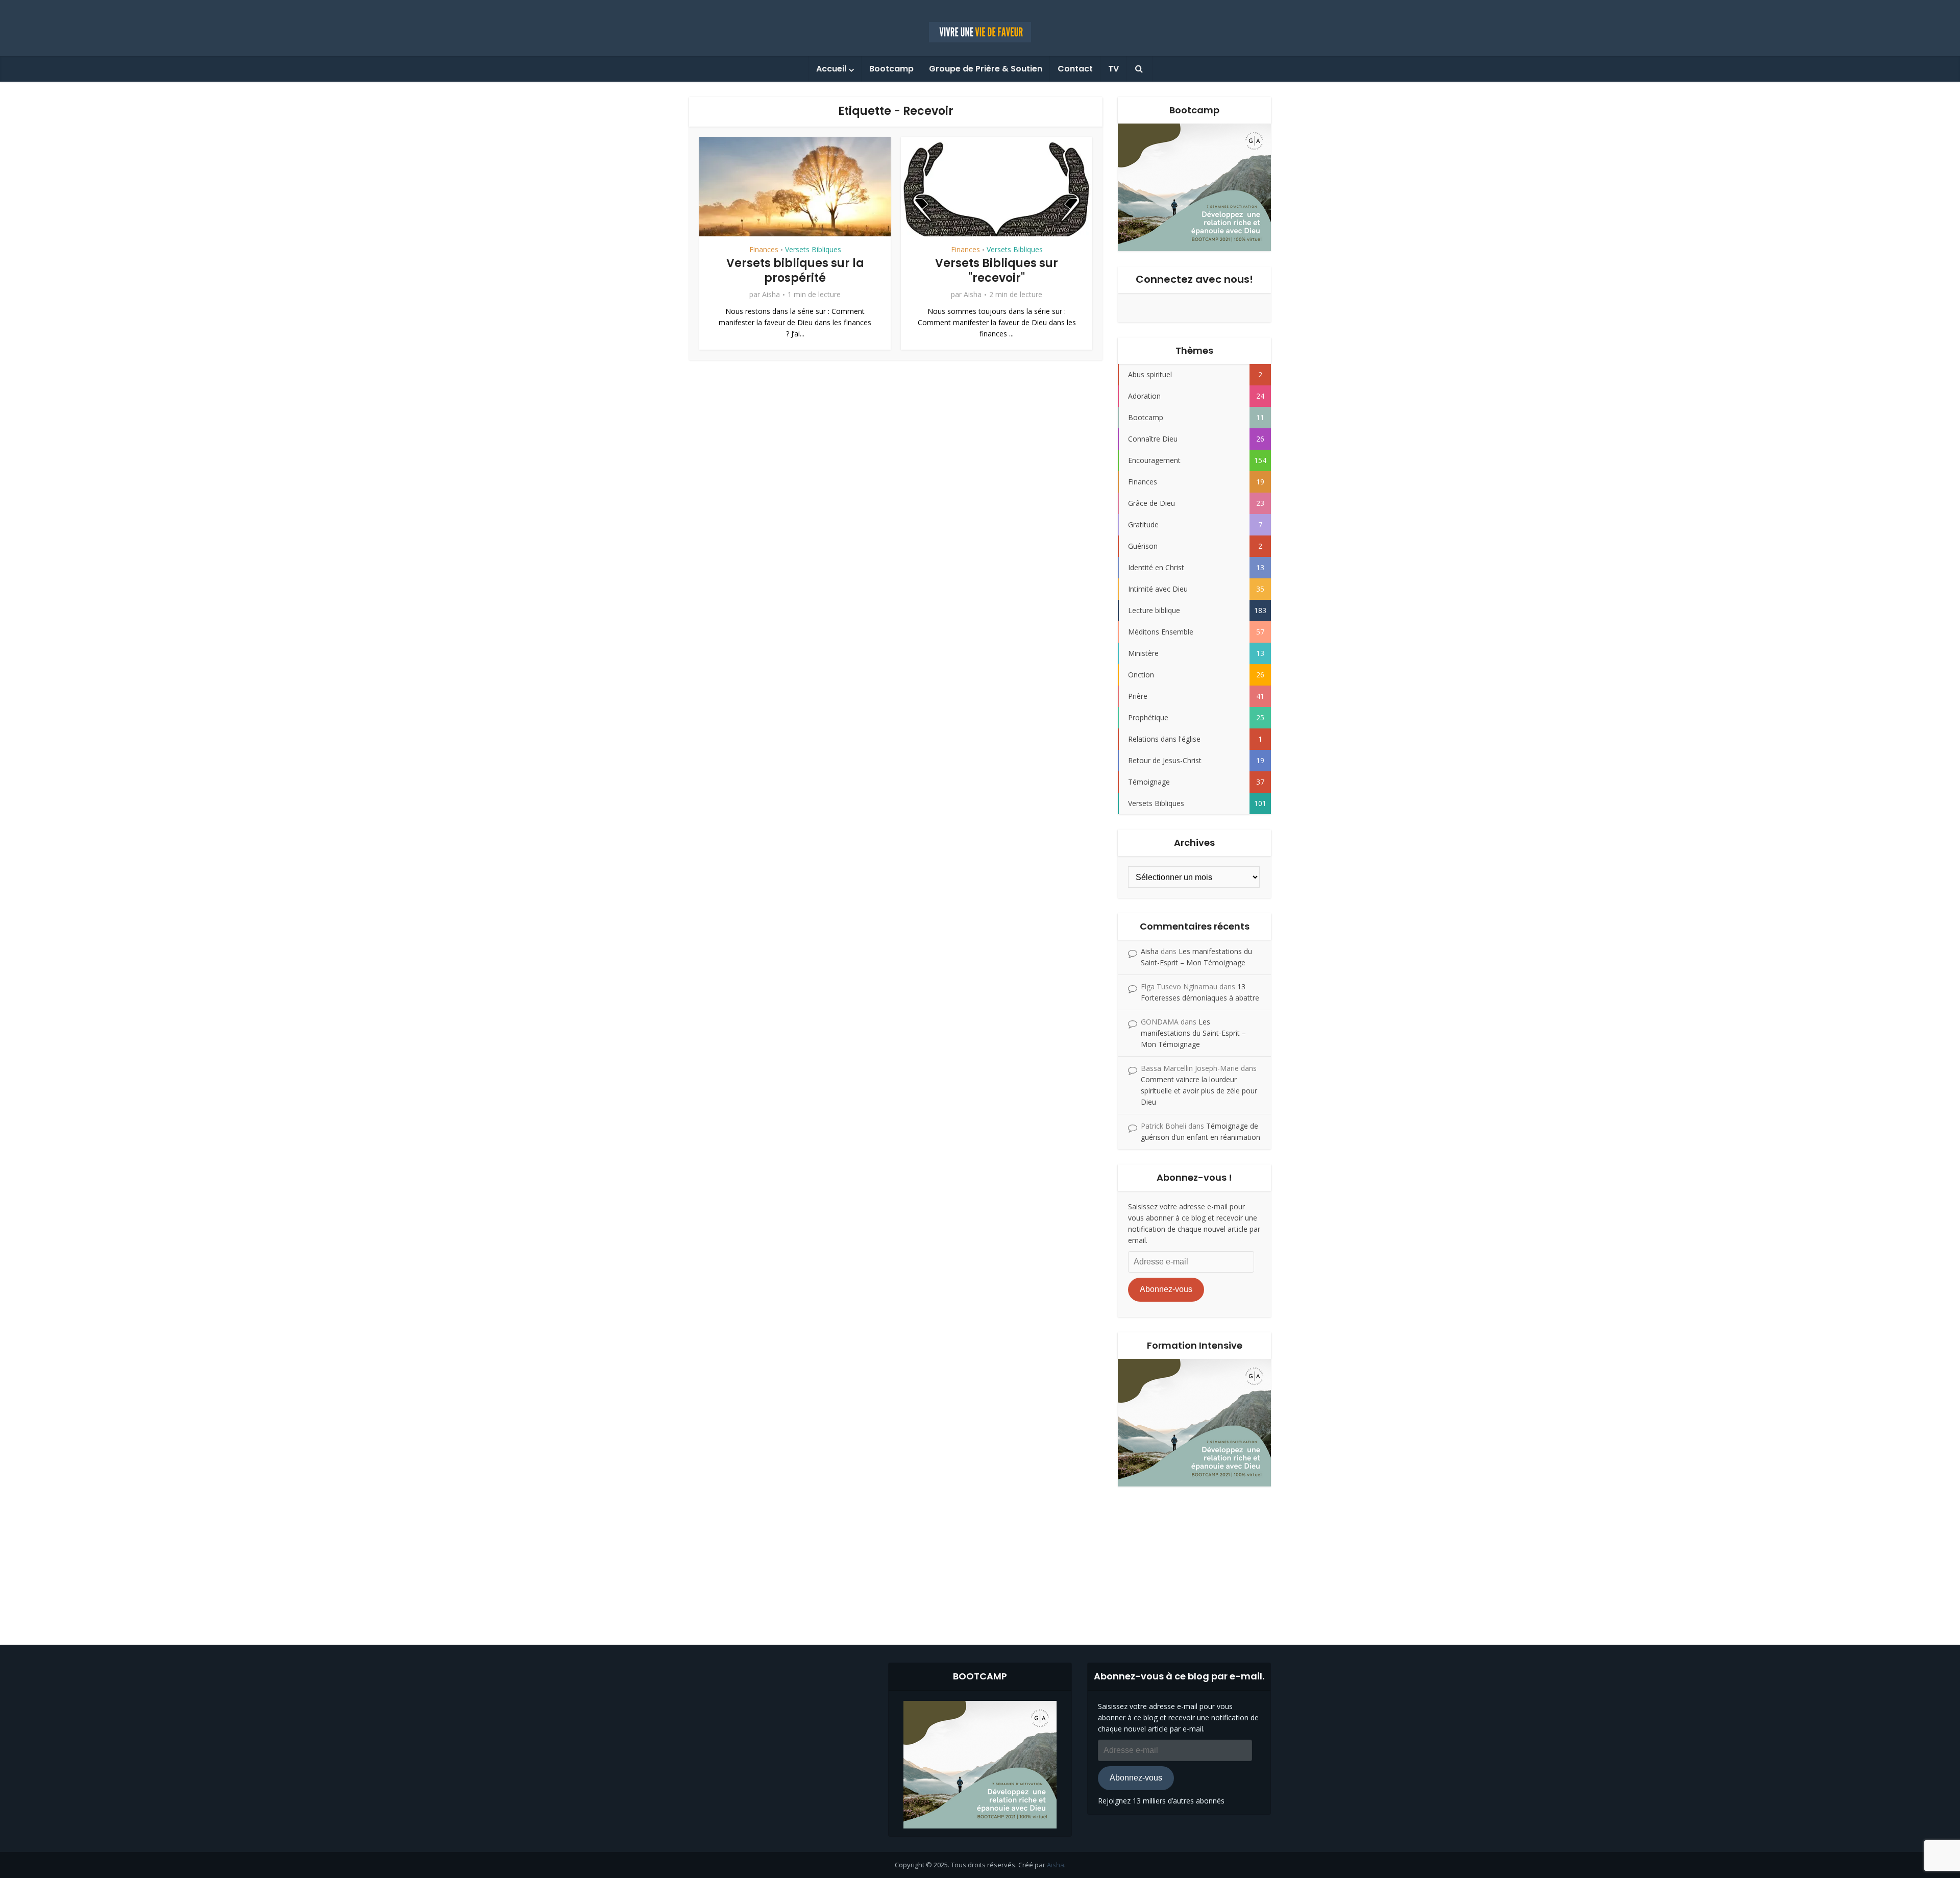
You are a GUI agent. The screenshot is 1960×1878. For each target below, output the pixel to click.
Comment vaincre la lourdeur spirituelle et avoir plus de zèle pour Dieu (1199, 1091)
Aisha (771, 295)
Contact (1075, 69)
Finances (764, 249)
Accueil (831, 69)
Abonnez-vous (1166, 1289)
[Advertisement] (980, 1558)
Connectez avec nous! (1194, 279)
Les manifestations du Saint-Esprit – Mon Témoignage (1193, 1033)
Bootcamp (891, 69)
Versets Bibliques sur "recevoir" (997, 271)
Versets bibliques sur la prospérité (795, 271)
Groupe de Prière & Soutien (986, 69)
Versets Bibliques (813, 249)
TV (1113, 69)
